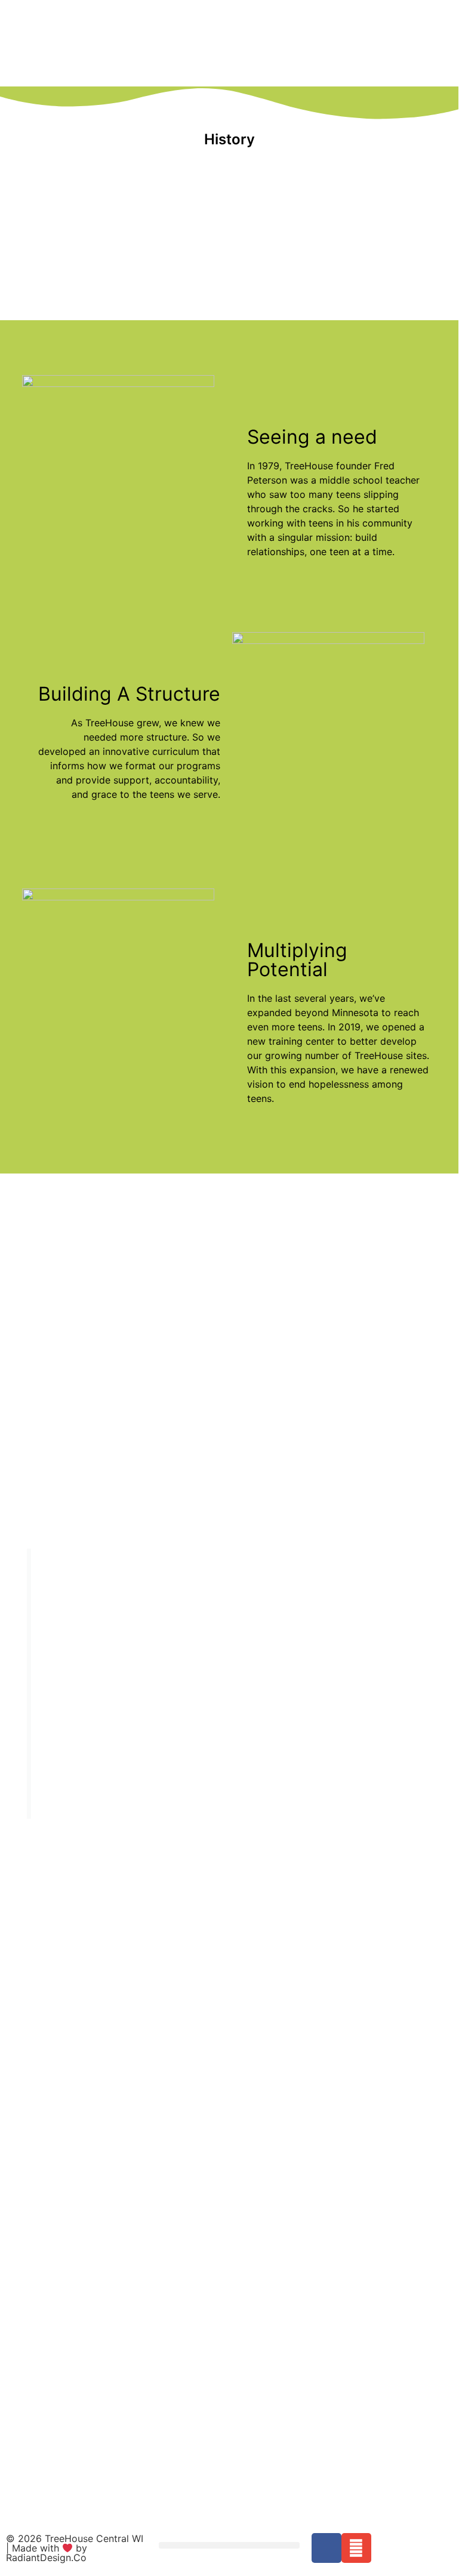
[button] (229, 2545)
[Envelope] (356, 2548)
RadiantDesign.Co (46, 2558)
